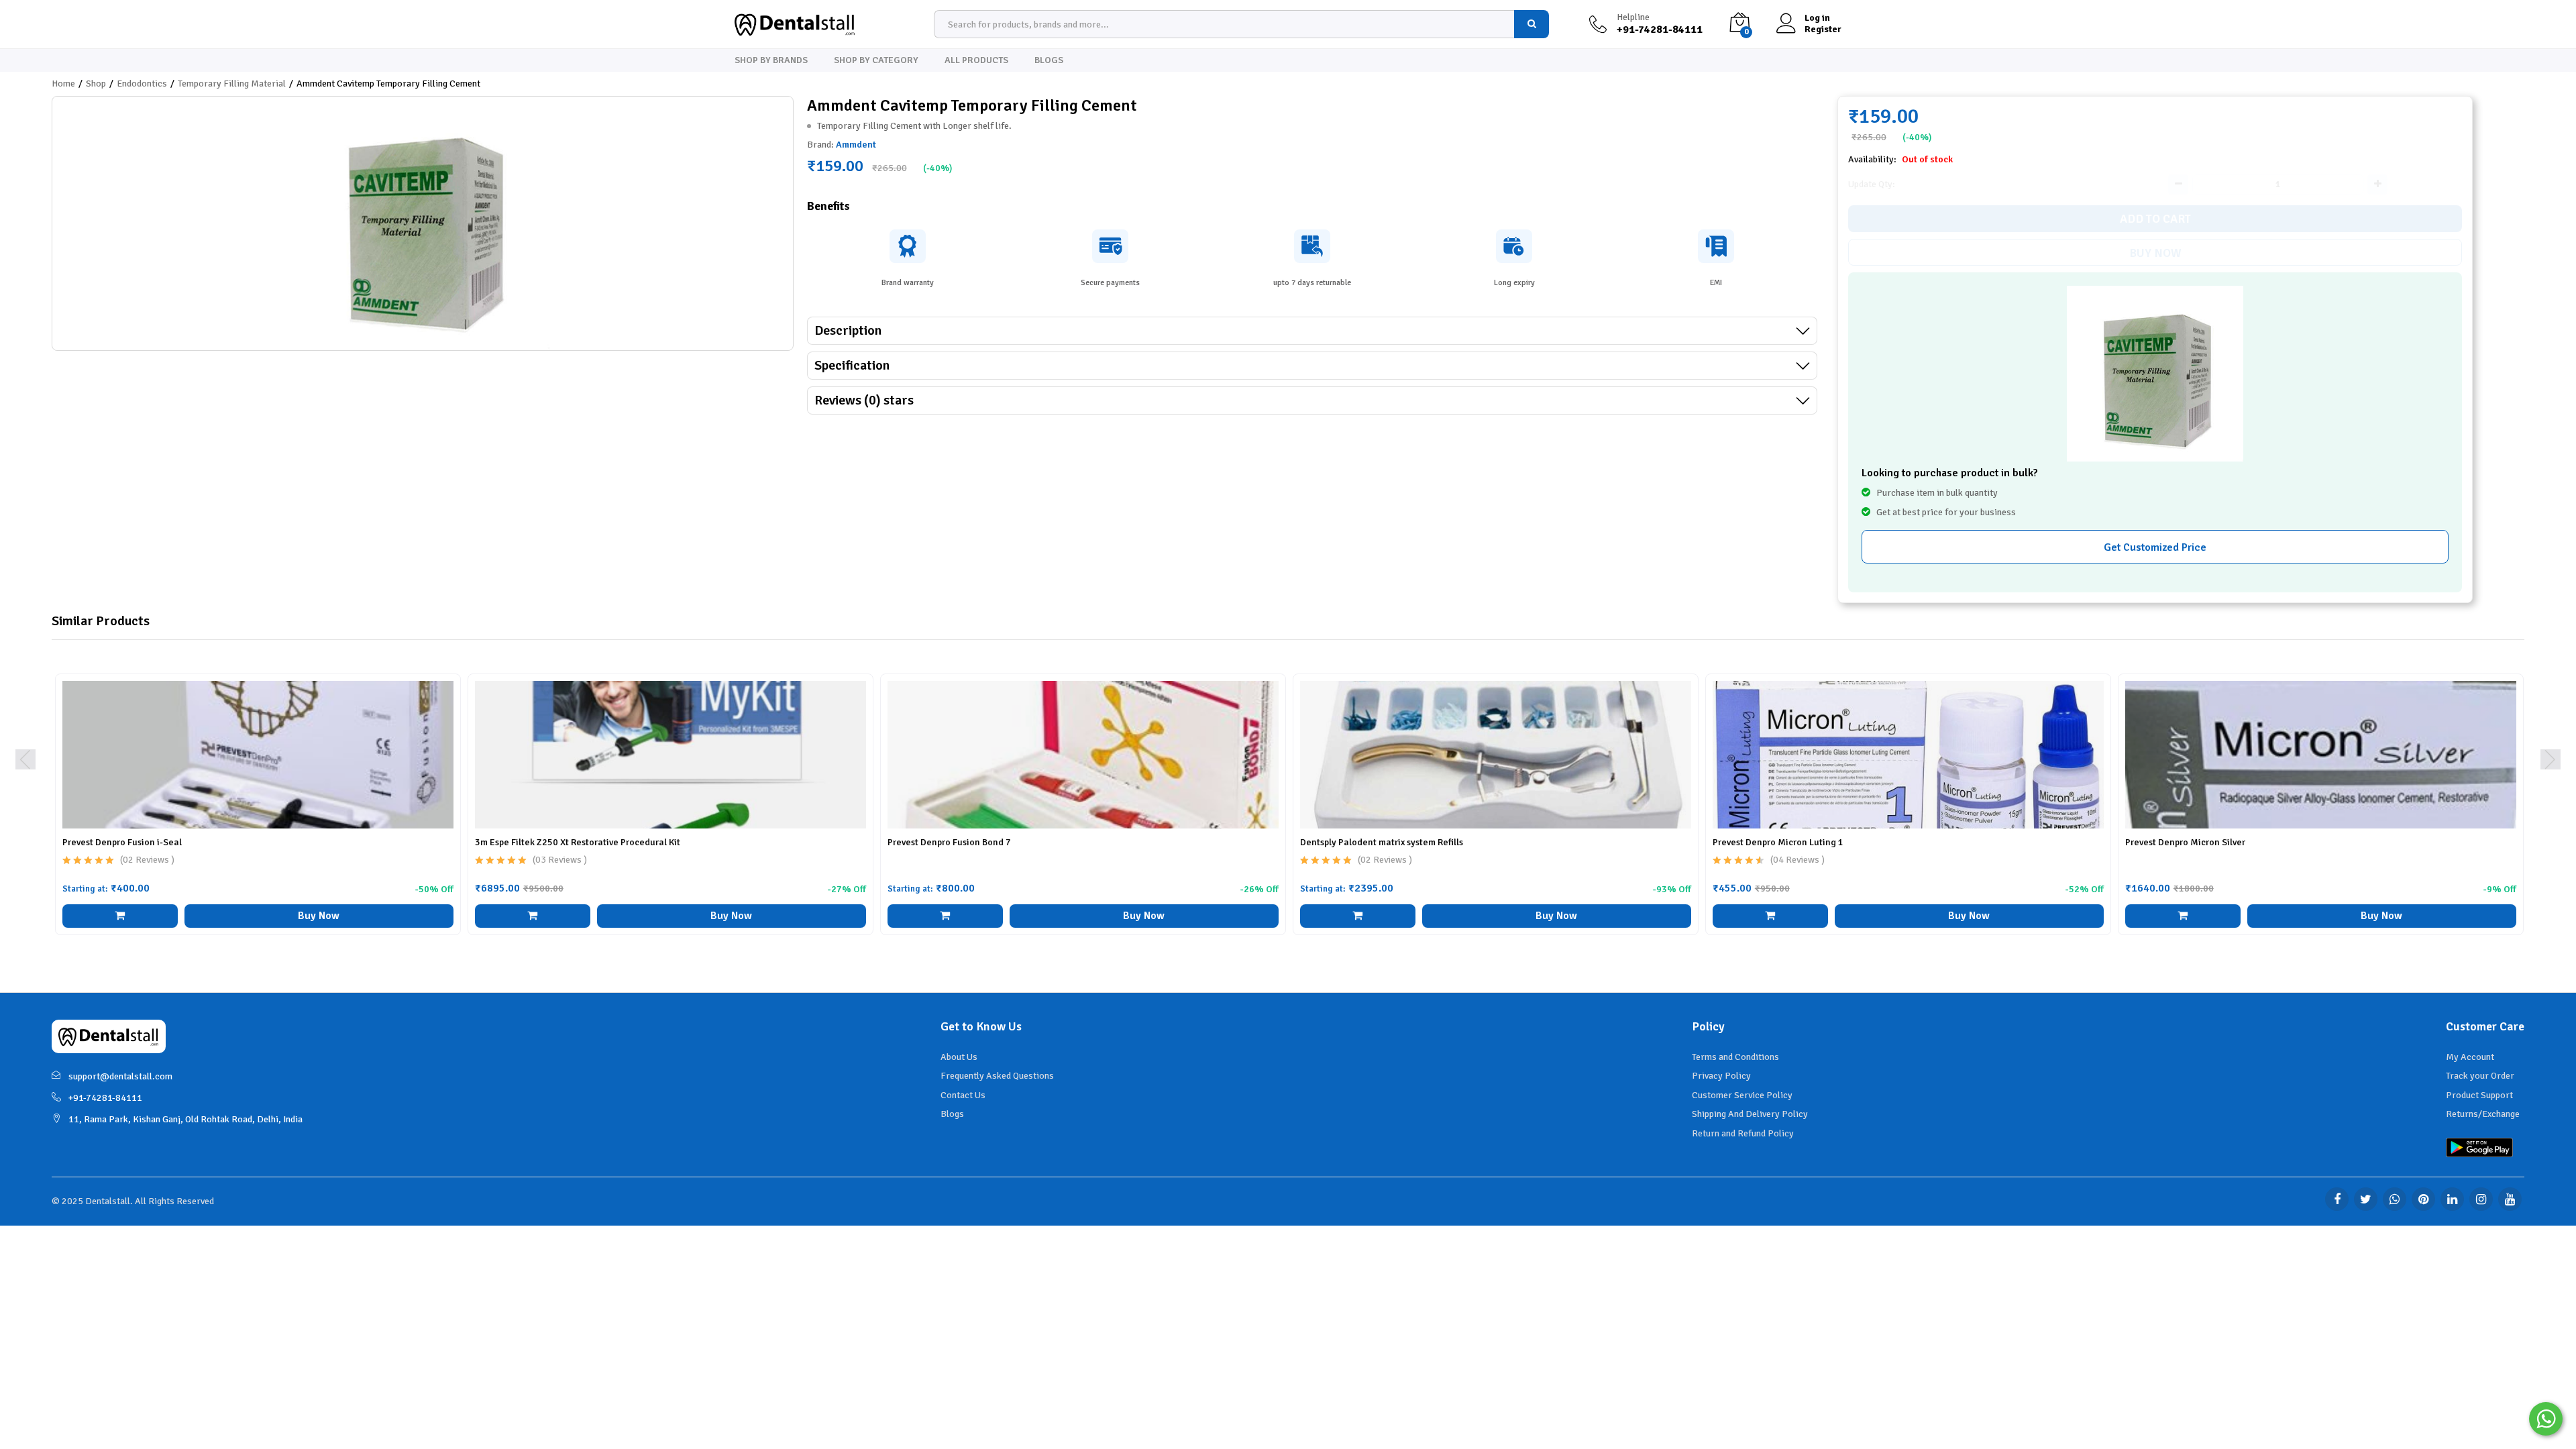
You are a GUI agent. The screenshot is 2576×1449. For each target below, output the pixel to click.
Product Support (2479, 1095)
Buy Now (2155, 253)
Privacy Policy (1721, 1076)
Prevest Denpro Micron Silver (2185, 842)
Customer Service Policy (1742, 1095)
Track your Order (2480, 1076)
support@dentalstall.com (120, 1076)
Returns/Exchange (2483, 1114)
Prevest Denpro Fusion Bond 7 (949, 842)
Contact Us (963, 1095)
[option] (258, 814)
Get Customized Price (2155, 547)
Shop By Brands (771, 60)
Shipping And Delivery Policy (1750, 1114)
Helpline (1633, 17)
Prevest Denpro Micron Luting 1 (1778, 842)
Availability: (1873, 159)
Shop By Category (876, 60)
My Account (2470, 1057)
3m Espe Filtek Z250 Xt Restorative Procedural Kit (578, 842)
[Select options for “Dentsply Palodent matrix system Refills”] (1358, 916)
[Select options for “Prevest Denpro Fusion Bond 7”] (945, 916)
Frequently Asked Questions (997, 1076)
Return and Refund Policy (1743, 1133)
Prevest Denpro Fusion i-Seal (122, 842)
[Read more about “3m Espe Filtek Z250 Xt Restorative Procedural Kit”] (533, 916)
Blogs (1049, 60)
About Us (959, 1057)
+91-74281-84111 (105, 1098)
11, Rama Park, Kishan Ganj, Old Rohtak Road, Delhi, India (185, 1119)
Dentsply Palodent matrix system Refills (1382, 842)
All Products (976, 60)
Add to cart (2155, 219)
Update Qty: (1872, 184)
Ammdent (856, 145)
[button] (2183, 916)
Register (1823, 30)
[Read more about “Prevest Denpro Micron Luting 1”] (1770, 916)
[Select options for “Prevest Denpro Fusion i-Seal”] (120, 916)
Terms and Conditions (1735, 1057)
